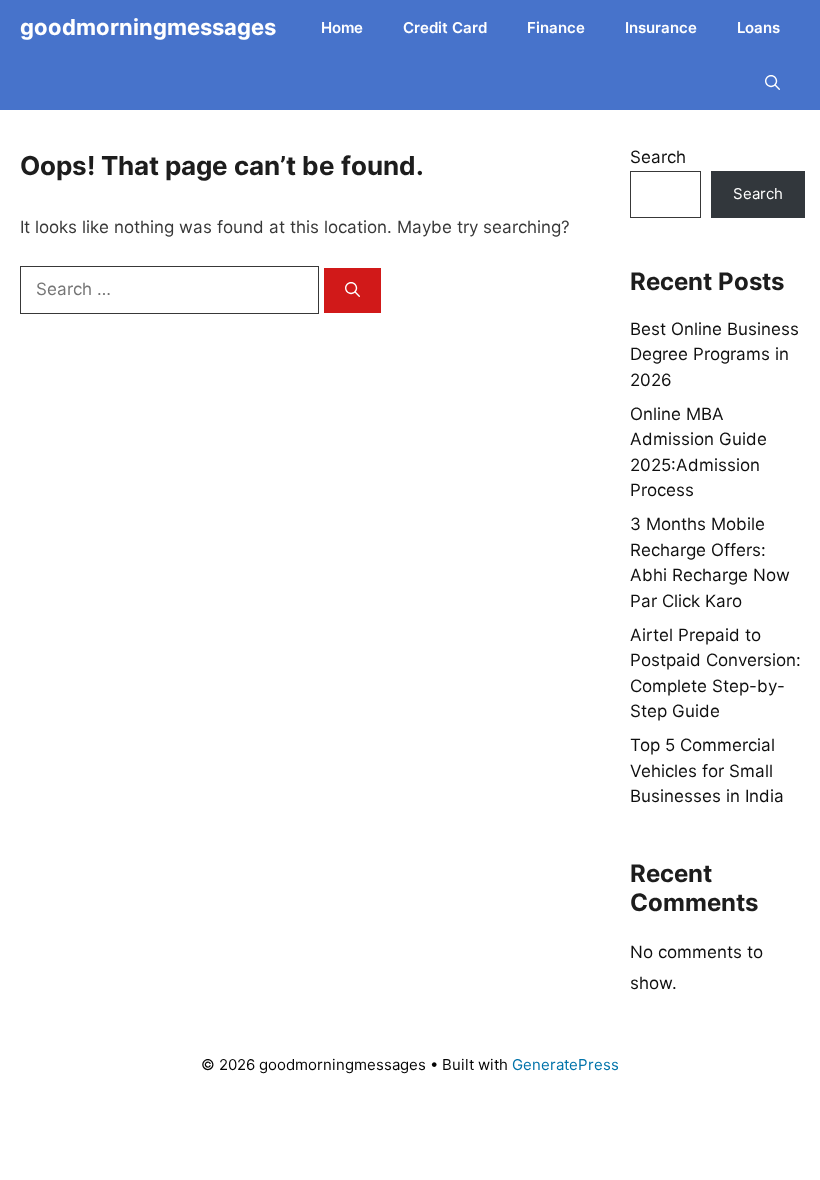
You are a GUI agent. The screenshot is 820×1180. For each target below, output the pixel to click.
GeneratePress (565, 1064)
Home (342, 27)
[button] (772, 82)
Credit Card (445, 27)
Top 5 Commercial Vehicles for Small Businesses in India (707, 770)
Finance (556, 27)
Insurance (661, 27)
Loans (758, 27)
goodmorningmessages (148, 27)
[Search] (352, 290)
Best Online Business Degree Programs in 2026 (714, 354)
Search (658, 157)
